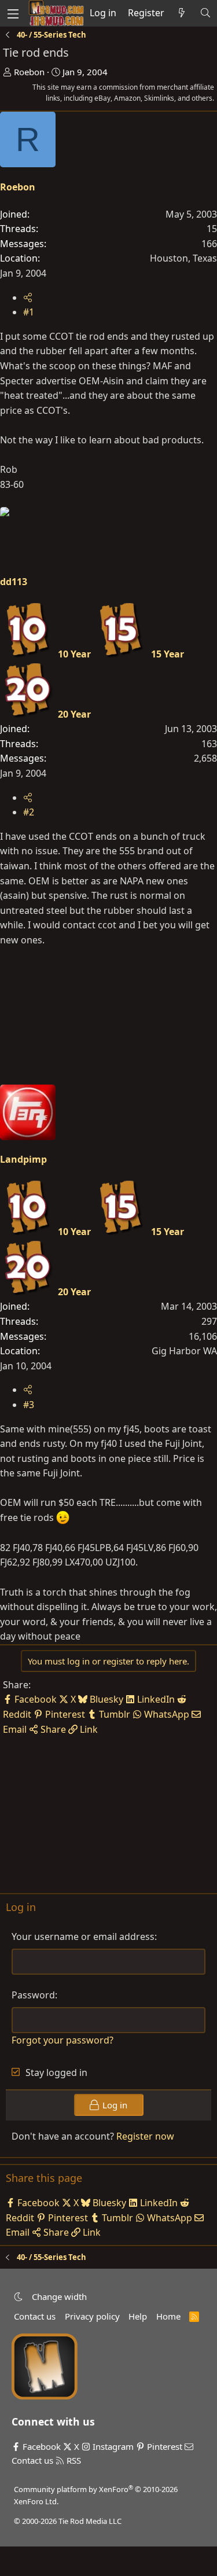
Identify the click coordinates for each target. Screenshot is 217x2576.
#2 (29, 812)
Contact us (35, 2316)
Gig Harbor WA (184, 1351)
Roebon (29, 72)
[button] (18, 2296)
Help (138, 2316)
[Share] (28, 297)
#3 (29, 1405)
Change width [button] (59, 2296)
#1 (29, 312)
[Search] (205, 13)
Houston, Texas (183, 258)
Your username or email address (83, 1936)
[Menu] (13, 13)
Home (168, 2316)
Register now (145, 2136)
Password (33, 1995)
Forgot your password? (62, 2040)
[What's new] (182, 13)
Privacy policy (92, 2316)
